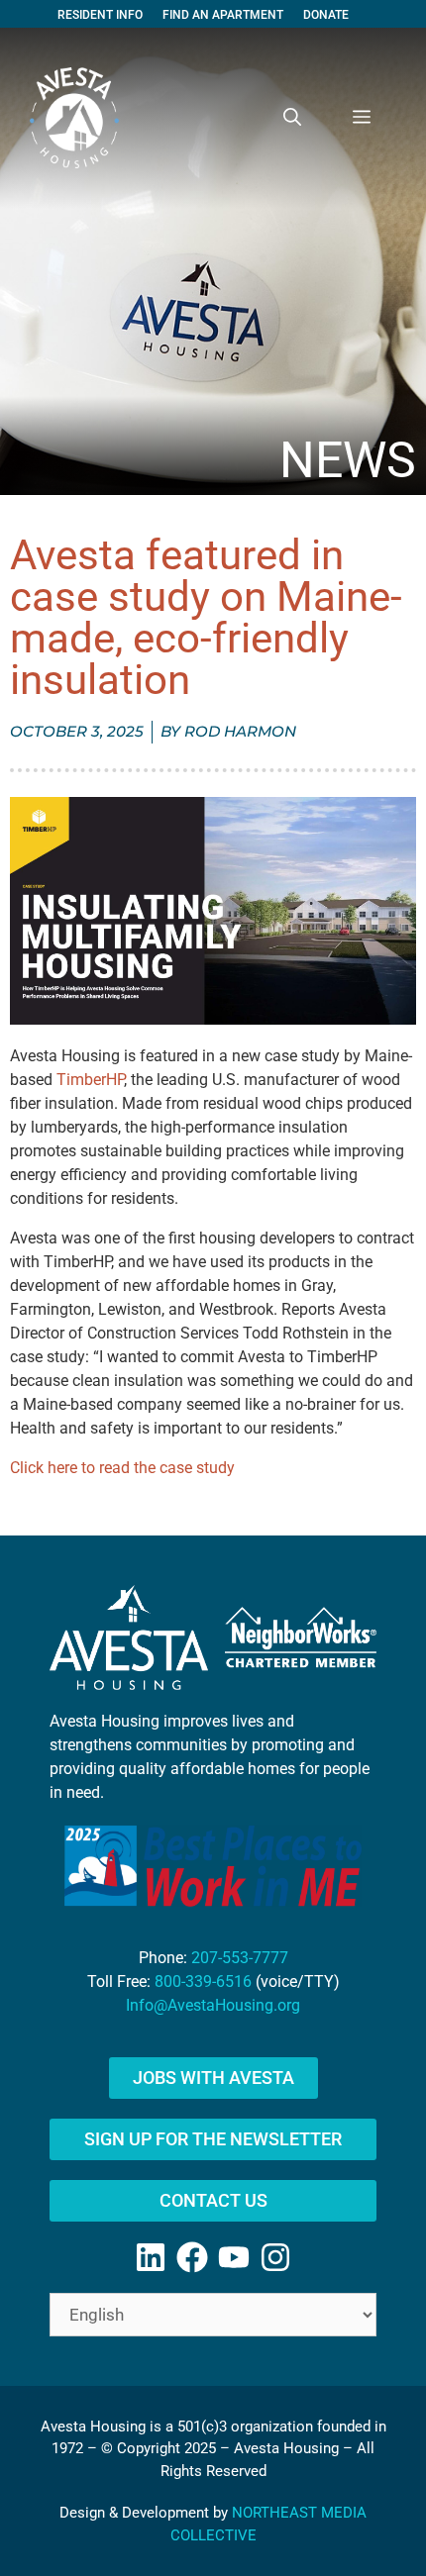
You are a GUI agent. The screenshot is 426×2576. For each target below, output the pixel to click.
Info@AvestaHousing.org (213, 2005)
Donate (326, 15)
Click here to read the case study (122, 1468)
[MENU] (362, 118)
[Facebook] (192, 2257)
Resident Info (100, 15)
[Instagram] (275, 2257)
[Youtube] (234, 2257)
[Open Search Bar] (292, 118)
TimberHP (90, 1080)
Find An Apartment (223, 15)
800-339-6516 (203, 1982)
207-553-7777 (240, 1958)
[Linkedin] (151, 2257)
